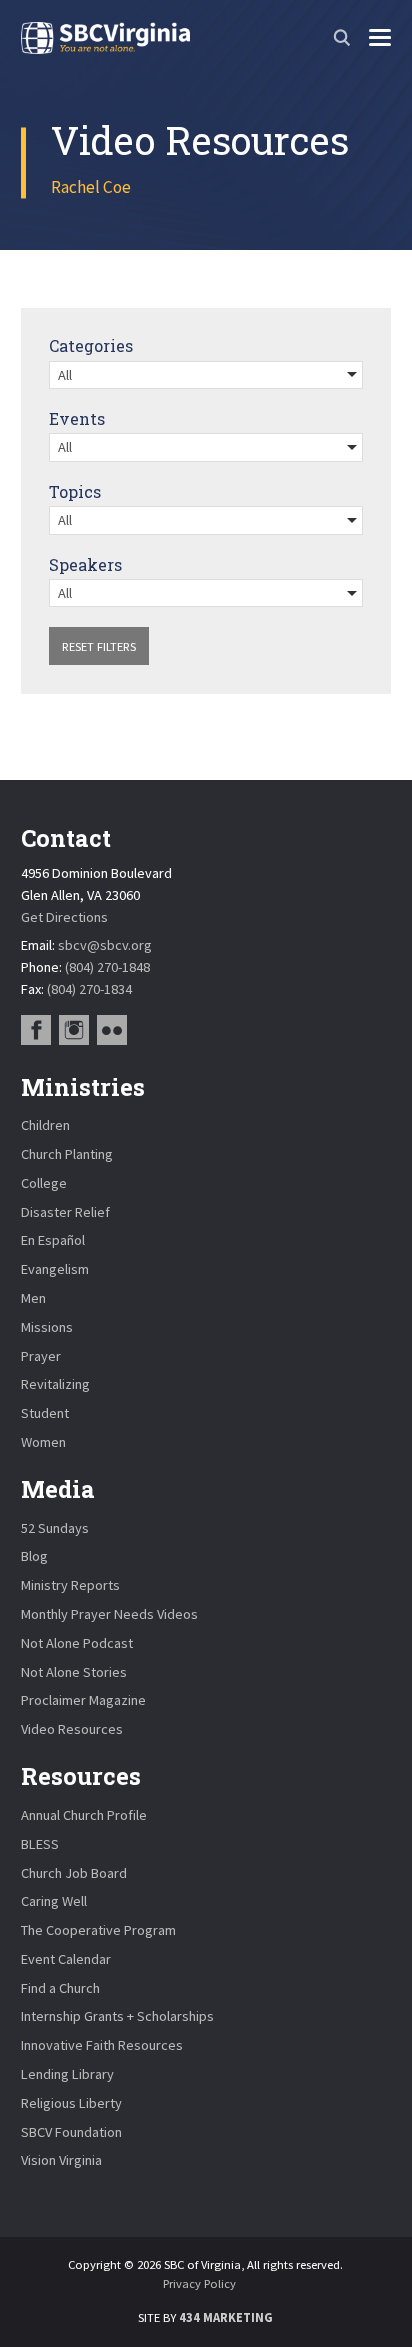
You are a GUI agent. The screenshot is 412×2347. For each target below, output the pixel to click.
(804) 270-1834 (89, 989)
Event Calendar (66, 1959)
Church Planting (67, 1154)
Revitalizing (55, 1384)
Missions (47, 1327)
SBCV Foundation (71, 2132)
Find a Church (60, 1988)
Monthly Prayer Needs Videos (109, 1614)
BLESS (40, 1844)
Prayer (41, 1356)
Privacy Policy (199, 2283)
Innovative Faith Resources (102, 2045)
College (44, 1183)
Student (45, 1413)
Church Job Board (74, 1873)
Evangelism (55, 1269)
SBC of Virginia (105, 38)
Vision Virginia (61, 2160)
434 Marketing (226, 2317)
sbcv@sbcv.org (105, 945)
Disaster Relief (65, 1212)
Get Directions (64, 917)
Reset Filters (99, 646)
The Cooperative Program (98, 1930)
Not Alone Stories (74, 1672)
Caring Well (54, 1901)
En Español (53, 1240)
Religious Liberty (71, 2103)
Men (33, 1298)
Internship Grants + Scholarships (117, 2016)
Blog (34, 1556)
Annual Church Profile (84, 1815)
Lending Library (67, 2074)
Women (43, 1442)
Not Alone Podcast (77, 1643)
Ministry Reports (70, 1585)
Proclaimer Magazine (83, 1700)
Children (45, 1125)
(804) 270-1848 (107, 967)
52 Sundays (55, 1528)
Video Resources (72, 1729)
